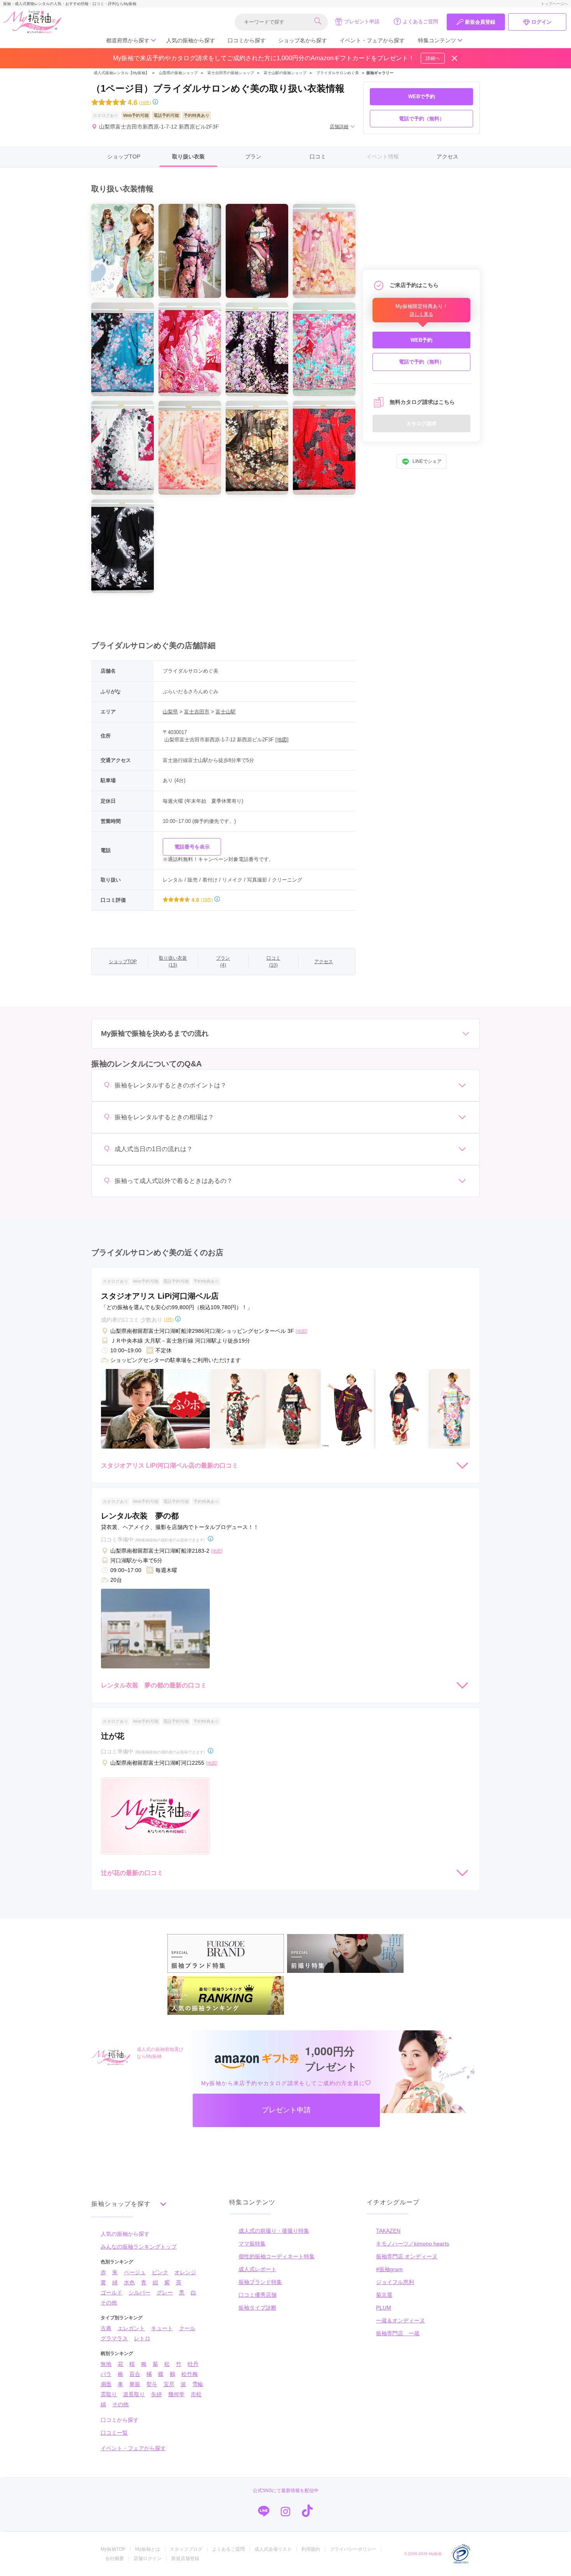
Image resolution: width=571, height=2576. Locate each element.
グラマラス (114, 2338)
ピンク (160, 2272)
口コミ (318, 157)
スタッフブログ (186, 2549)
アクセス (447, 157)
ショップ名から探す (303, 40)
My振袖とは (148, 2549)
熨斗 (152, 2384)
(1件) (169, 1319)
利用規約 (311, 2549)
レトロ (142, 2338)
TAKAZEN (388, 2231)
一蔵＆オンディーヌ (400, 2320)
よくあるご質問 (420, 22)
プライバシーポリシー (353, 2549)
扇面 (106, 2384)
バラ (106, 2374)
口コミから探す (247, 40)
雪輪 (198, 2384)
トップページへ (554, 4)
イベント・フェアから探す (372, 40)
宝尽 (169, 2384)
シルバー (139, 2292)
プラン (253, 157)
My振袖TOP (113, 2549)
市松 (196, 2394)
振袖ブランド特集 (260, 2282)
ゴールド (111, 2292)
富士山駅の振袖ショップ (285, 73)
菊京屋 (384, 2295)
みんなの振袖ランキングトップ (139, 2247)
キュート (162, 2328)
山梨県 (170, 712)
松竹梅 (190, 2374)
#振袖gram (389, 2269)
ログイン (541, 22)
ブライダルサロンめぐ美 (338, 73)
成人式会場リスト (273, 2549)
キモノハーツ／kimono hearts (413, 2244)
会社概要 (115, 2559)
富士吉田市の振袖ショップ (231, 73)
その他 (109, 2303)
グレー (165, 2292)
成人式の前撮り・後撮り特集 (274, 2231)
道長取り (134, 2394)
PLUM (384, 2308)
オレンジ (185, 2272)
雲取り (109, 2394)
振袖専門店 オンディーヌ (407, 2256)
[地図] (282, 740)
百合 (135, 2374)
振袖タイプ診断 (258, 2308)
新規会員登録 (480, 22)
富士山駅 (226, 712)
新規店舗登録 (185, 2559)
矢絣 (157, 2394)
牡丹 (193, 2364)
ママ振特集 (252, 2244)
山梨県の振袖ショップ (178, 73)
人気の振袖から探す (191, 40)
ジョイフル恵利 (395, 2282)
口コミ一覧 (114, 2433)
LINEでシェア (427, 462)
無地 (106, 2364)
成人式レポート (258, 2269)
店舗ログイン (148, 2559)
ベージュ (135, 2272)
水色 (129, 2282)
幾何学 (176, 2394)
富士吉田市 (197, 712)
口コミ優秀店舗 (258, 2295)
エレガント (131, 2328)
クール (187, 2328)
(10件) (145, 102)
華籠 (135, 2384)
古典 (106, 2328)
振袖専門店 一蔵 (398, 2333)
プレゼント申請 (362, 22)
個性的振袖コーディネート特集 (277, 2256)
